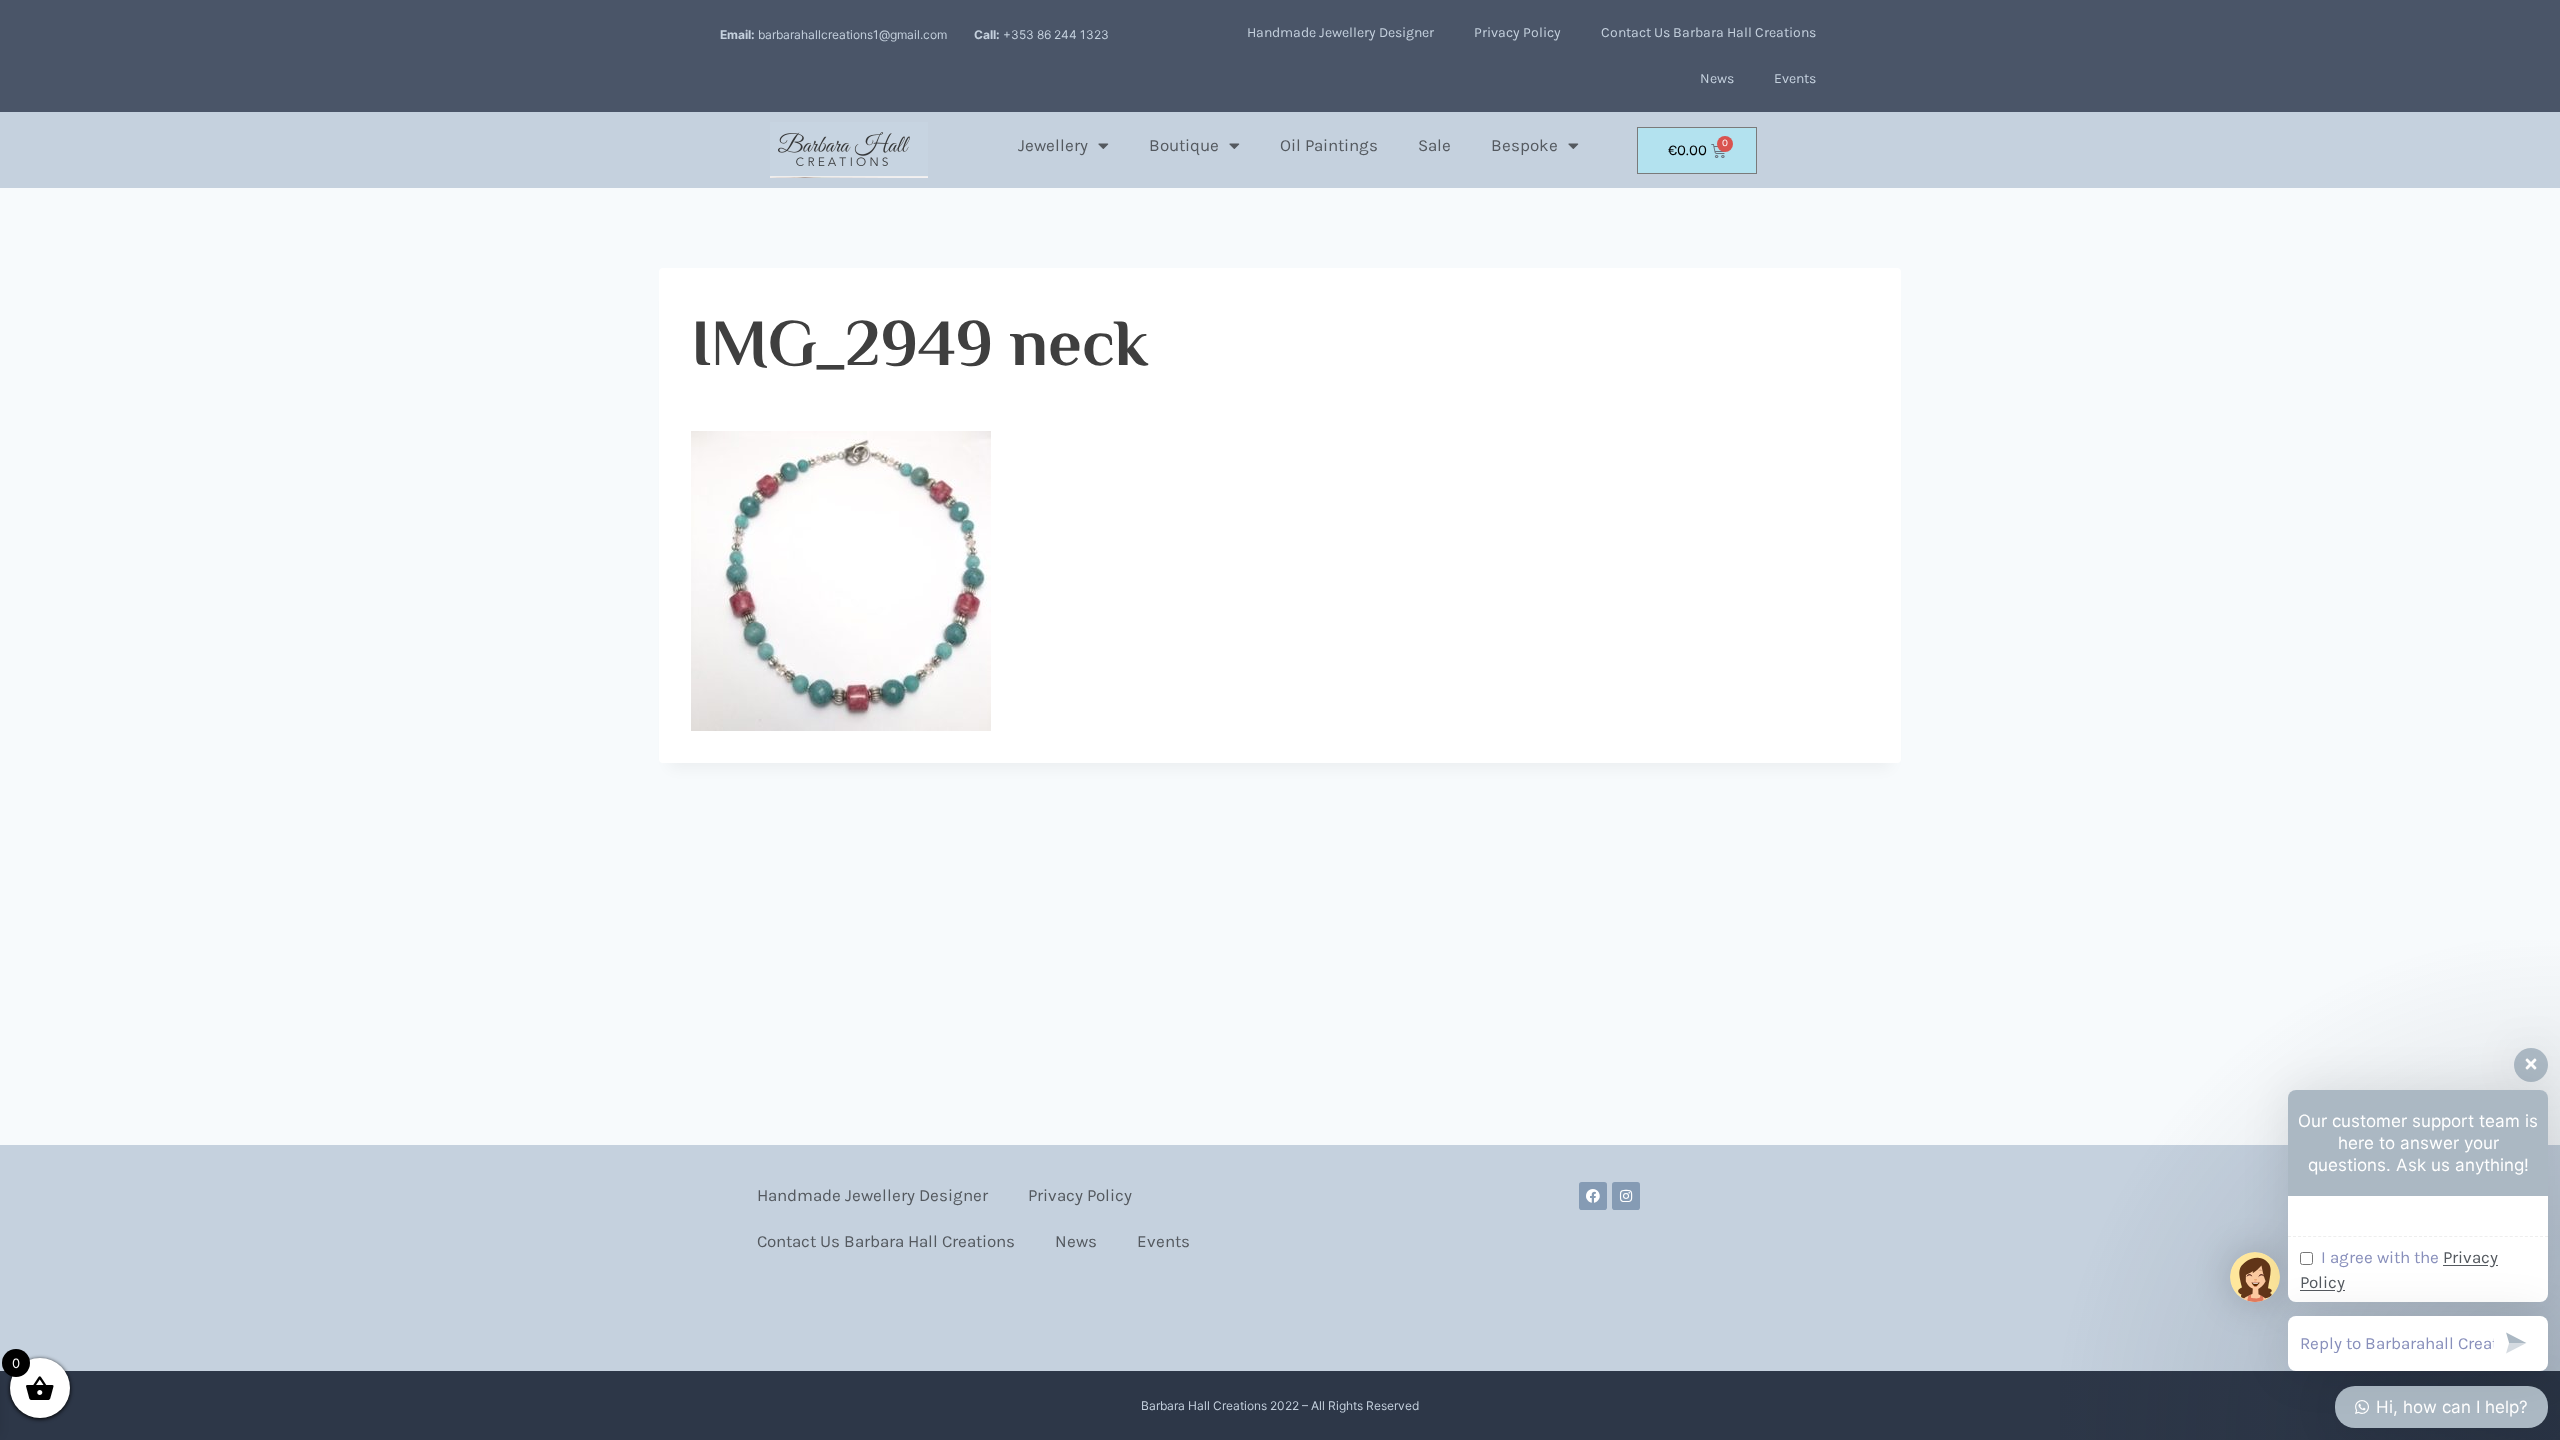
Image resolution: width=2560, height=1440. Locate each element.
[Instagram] (1626, 1196)
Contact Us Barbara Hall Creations (1708, 32)
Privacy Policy (1517, 32)
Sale (1434, 145)
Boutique (1184, 145)
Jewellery (1053, 145)
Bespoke (1524, 145)
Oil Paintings (1329, 145)
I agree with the (2399, 1270)
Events (1795, 78)
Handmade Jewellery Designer (1340, 32)
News (1717, 78)
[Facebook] (1593, 1196)
